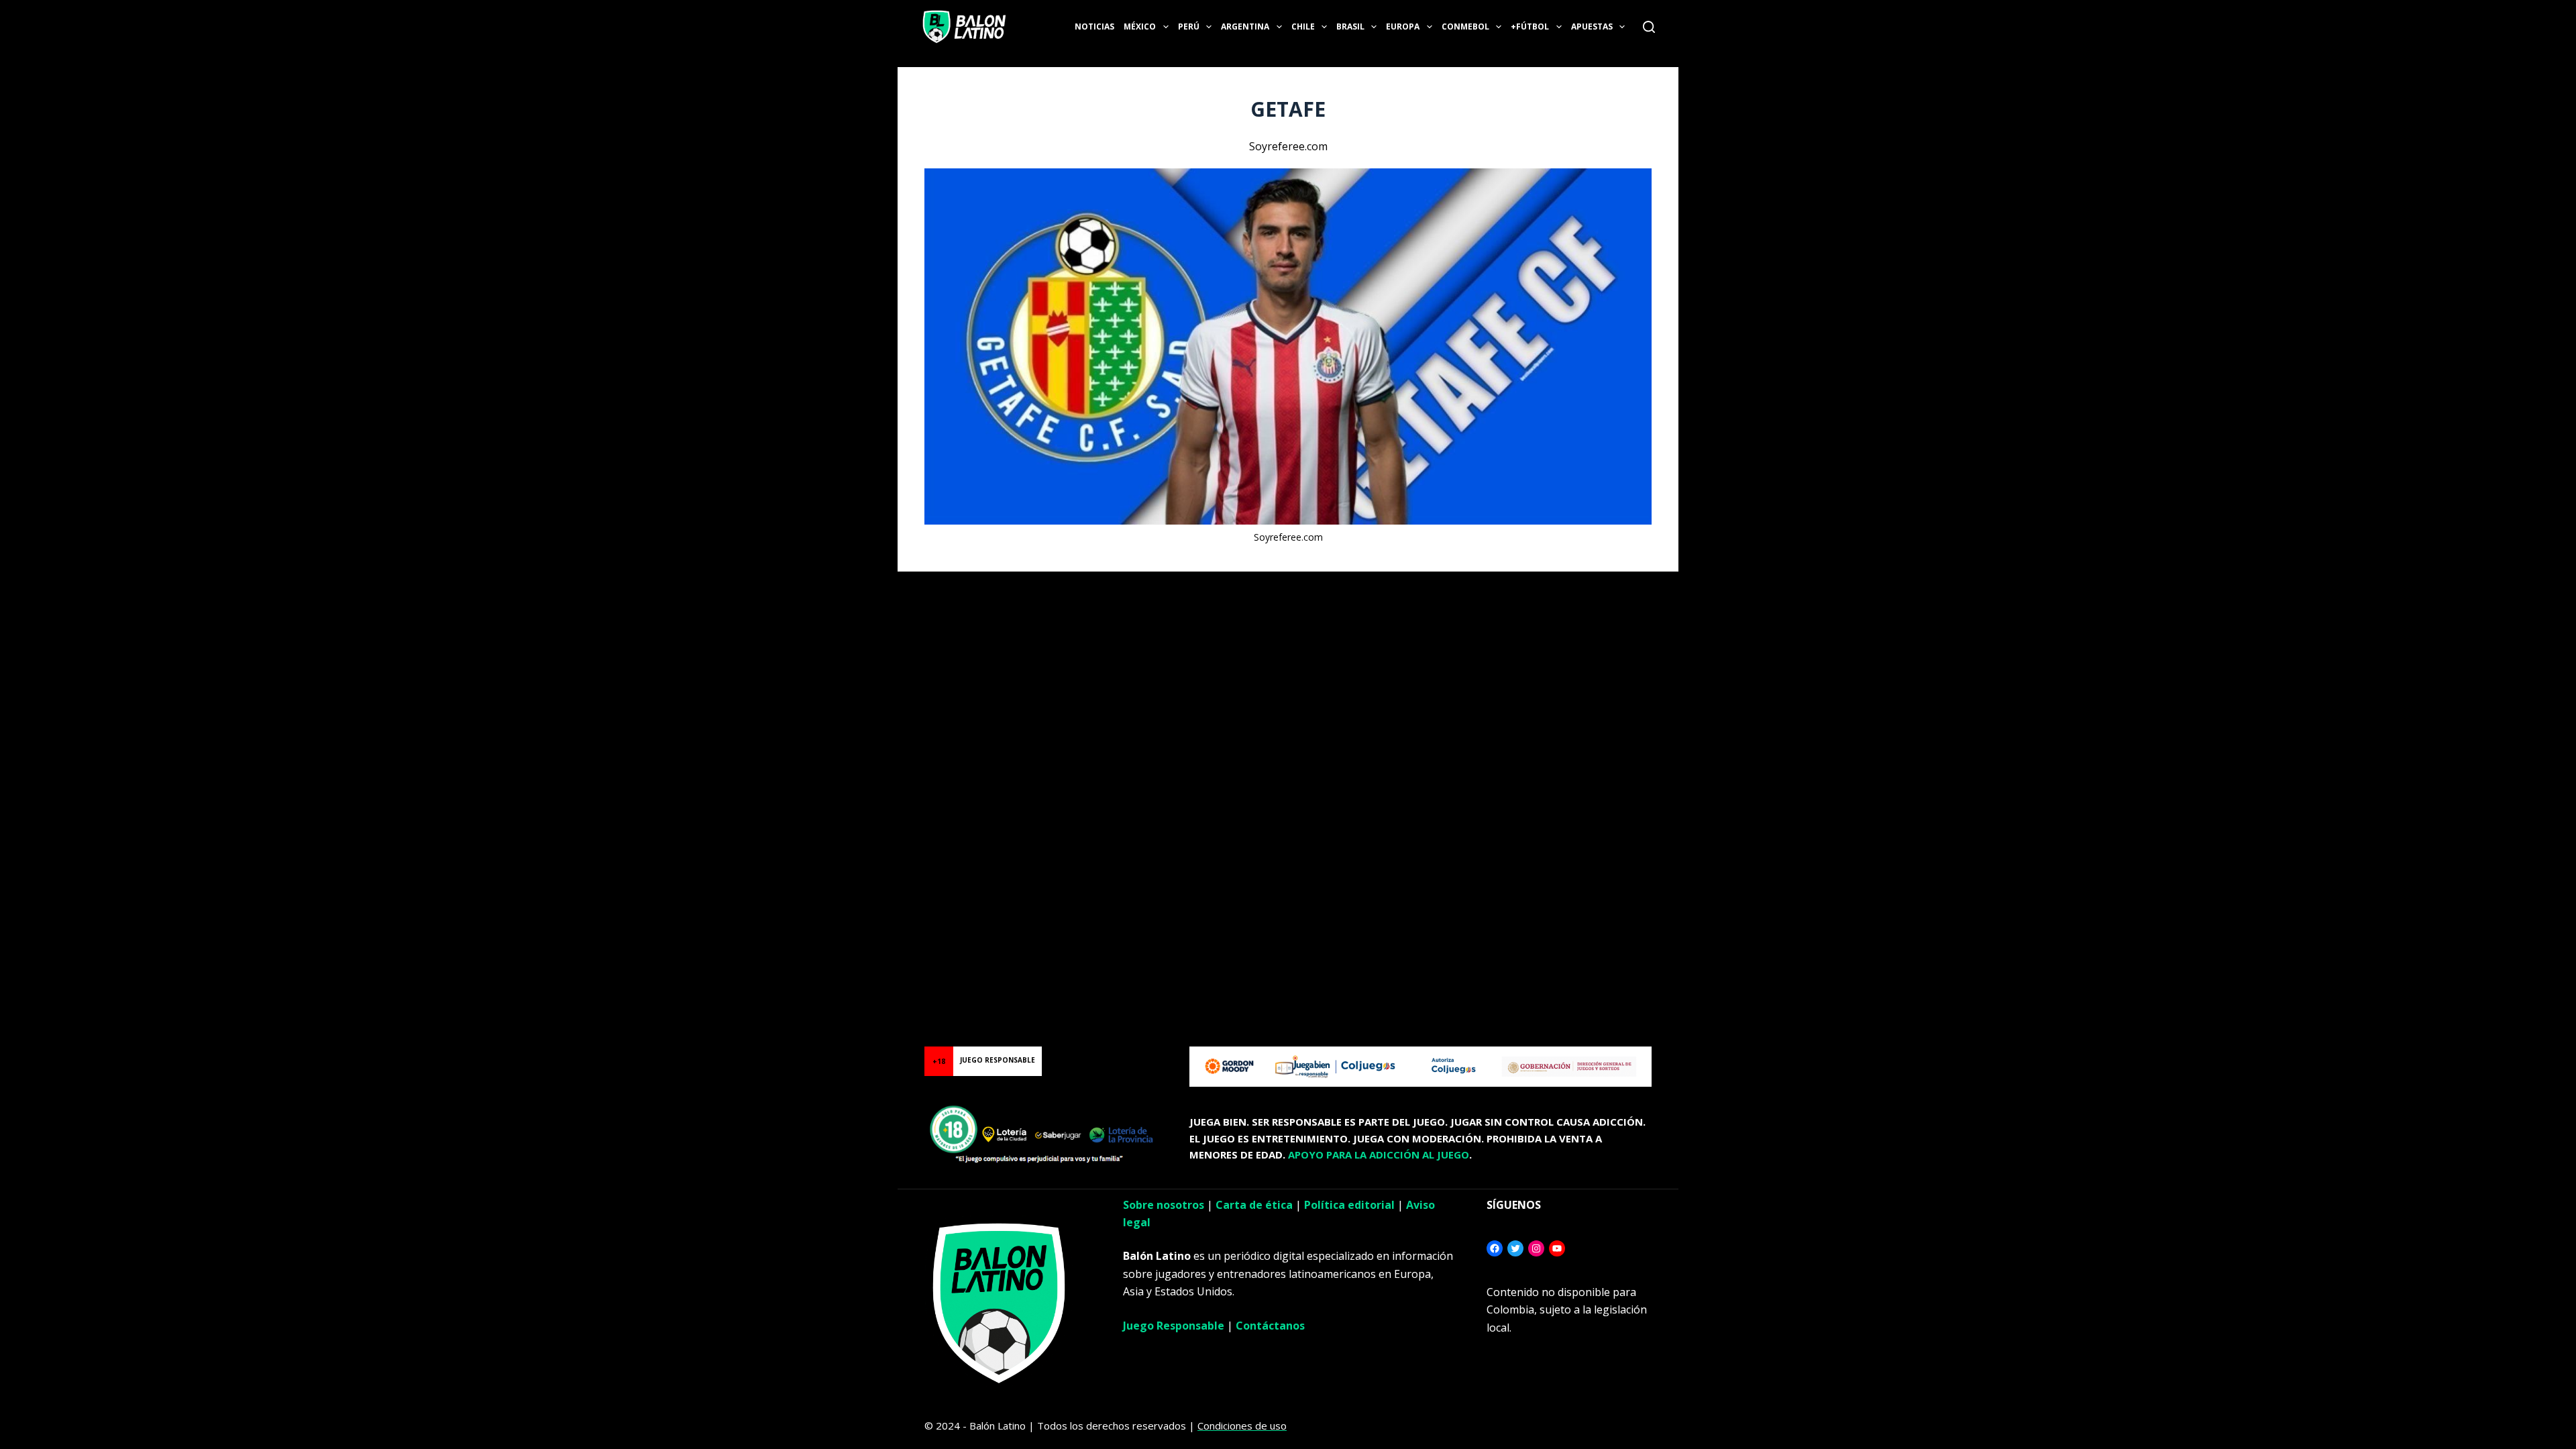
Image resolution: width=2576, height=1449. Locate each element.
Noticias (1094, 26)
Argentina (1245, 26)
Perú (1189, 26)
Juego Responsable (1174, 1326)
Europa (1403, 26)
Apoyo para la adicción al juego (1379, 1155)
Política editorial (1349, 1205)
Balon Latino (29, 588)
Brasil (1350, 26)
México (1140, 26)
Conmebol (1465, 26)
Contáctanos (1270, 1326)
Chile (1303, 26)
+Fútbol (1530, 26)
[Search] (1649, 27)
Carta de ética (1254, 1205)
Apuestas (1592, 26)
